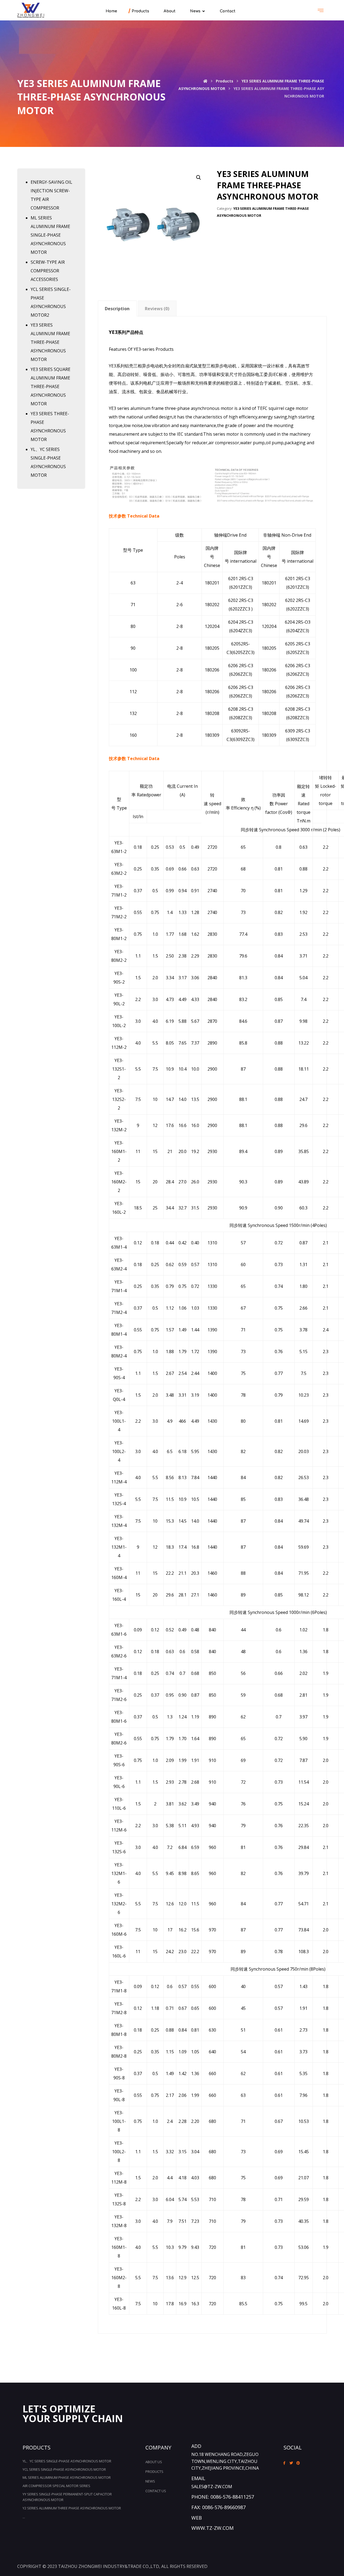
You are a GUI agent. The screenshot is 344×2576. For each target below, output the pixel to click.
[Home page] (205, 81)
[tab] (117, 308)
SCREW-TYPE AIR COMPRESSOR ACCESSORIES (48, 271)
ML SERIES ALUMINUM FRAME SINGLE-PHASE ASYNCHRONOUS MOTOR (50, 235)
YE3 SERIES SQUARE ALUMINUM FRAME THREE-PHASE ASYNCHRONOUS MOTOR (51, 386)
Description (117, 309)
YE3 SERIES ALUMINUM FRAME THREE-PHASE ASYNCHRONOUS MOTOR (50, 342)
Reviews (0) (157, 309)
